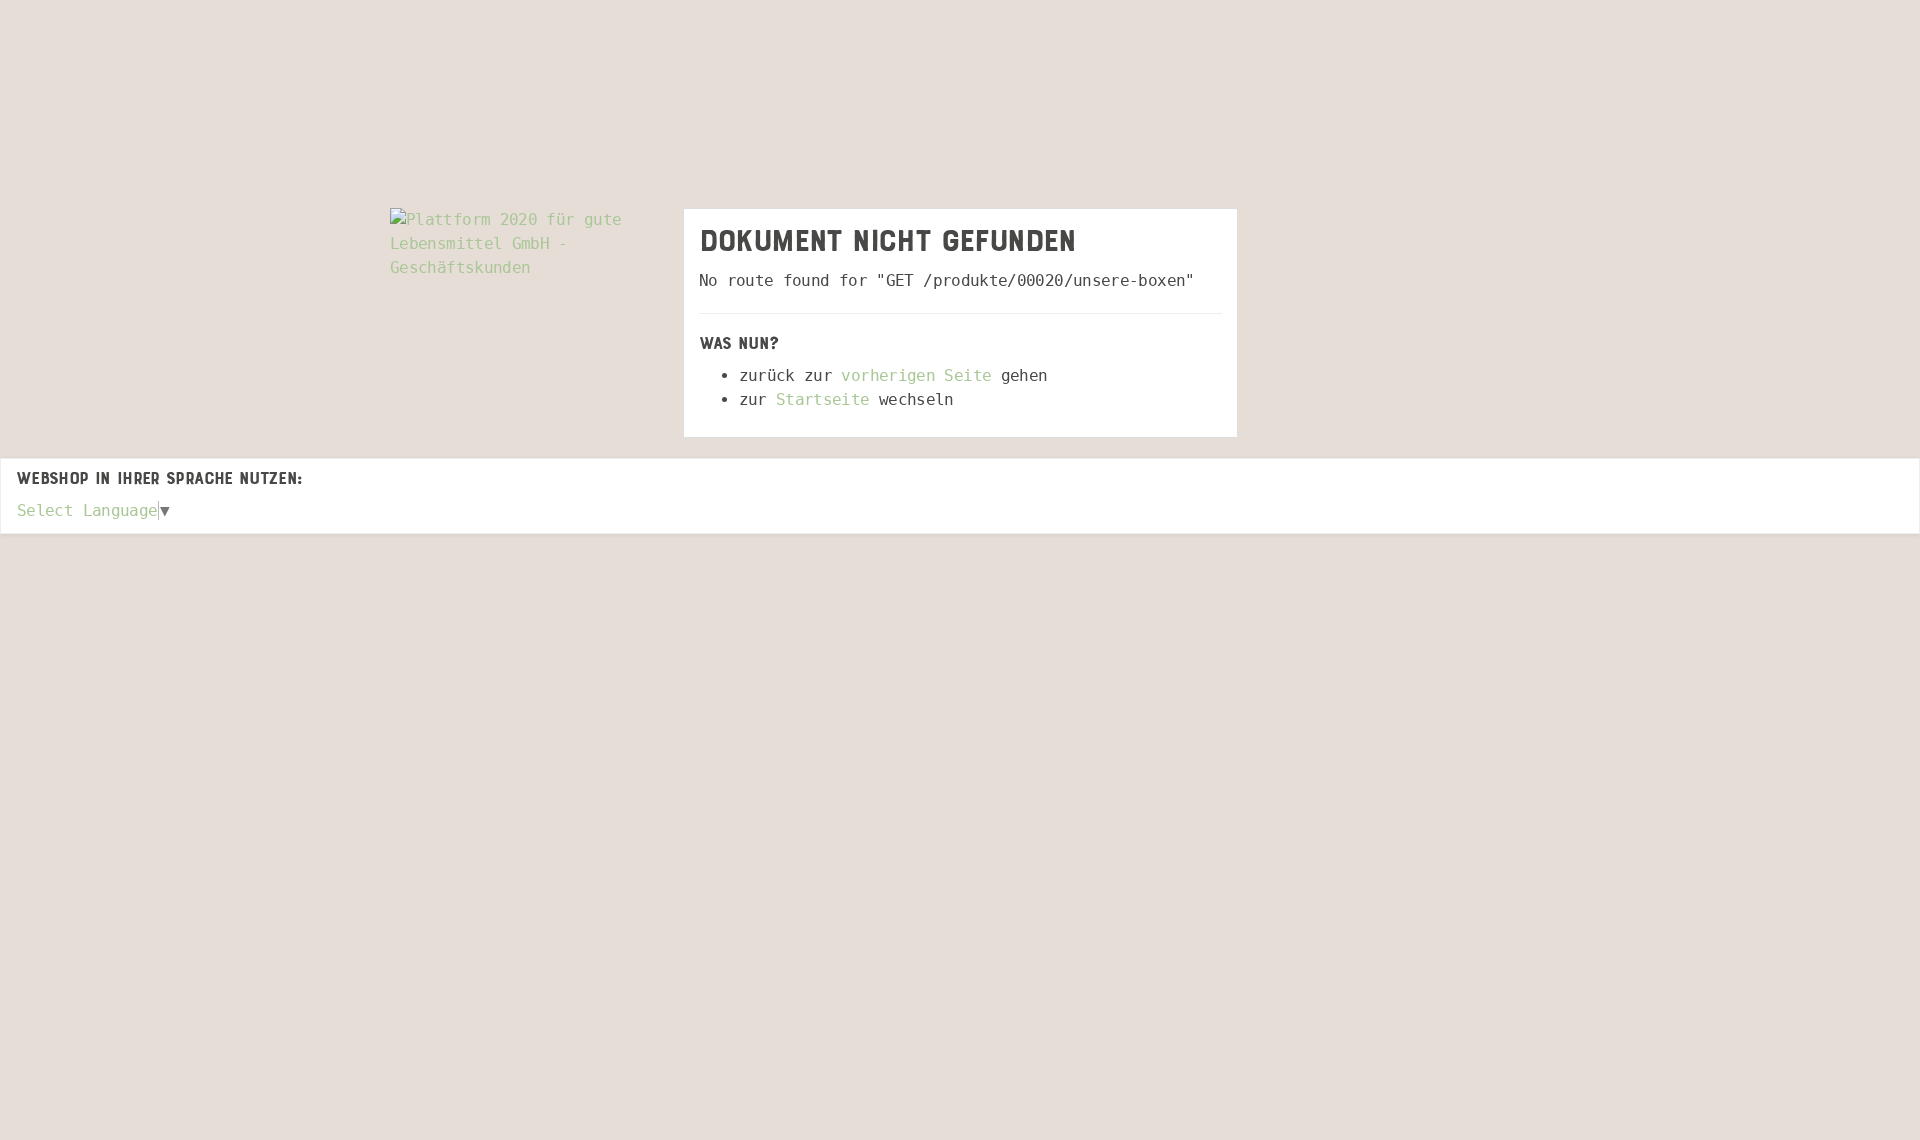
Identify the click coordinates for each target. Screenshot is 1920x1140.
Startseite (823, 399)
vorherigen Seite (916, 375)
